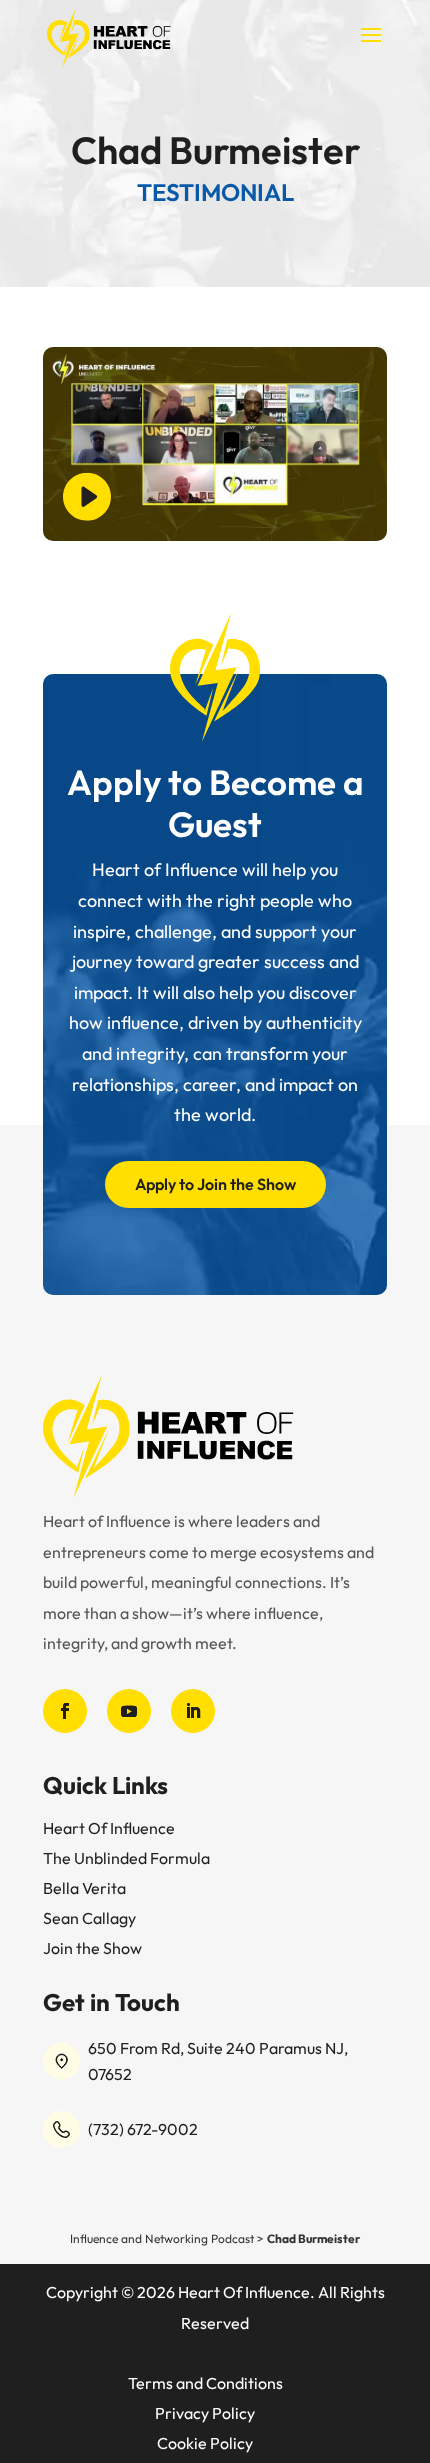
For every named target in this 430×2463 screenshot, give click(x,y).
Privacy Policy (205, 2413)
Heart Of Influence (109, 1828)
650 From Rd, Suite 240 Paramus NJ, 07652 (218, 2061)
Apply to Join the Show (215, 1184)
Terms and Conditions (205, 2383)
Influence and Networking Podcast (162, 2238)
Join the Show (92, 1948)
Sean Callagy (89, 1918)
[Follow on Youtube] (129, 1711)
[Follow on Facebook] (65, 1711)
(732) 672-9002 (143, 2129)
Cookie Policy (205, 2443)
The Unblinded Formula (126, 1858)
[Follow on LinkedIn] (193, 1711)
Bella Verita (84, 1888)
